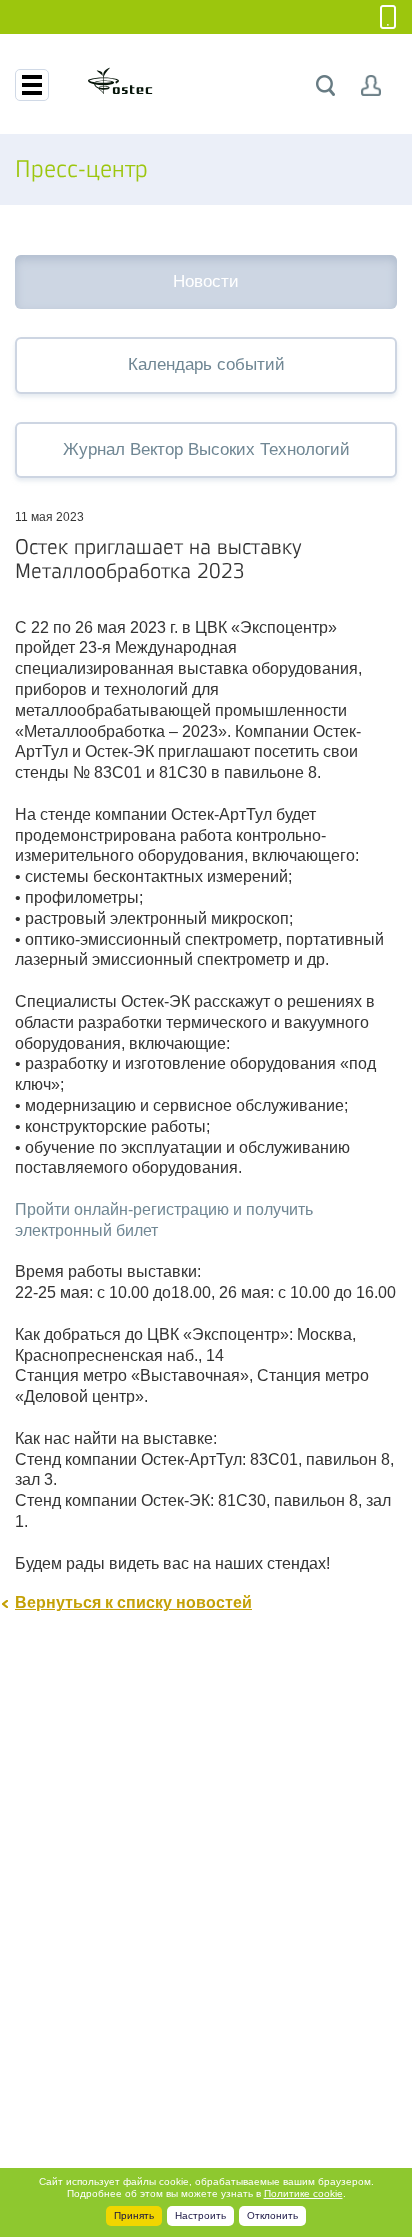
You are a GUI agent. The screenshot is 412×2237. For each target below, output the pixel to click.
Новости (206, 281)
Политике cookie (303, 2193)
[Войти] (371, 85)
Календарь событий (206, 364)
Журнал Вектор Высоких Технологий (206, 449)
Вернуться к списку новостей (133, 1602)
